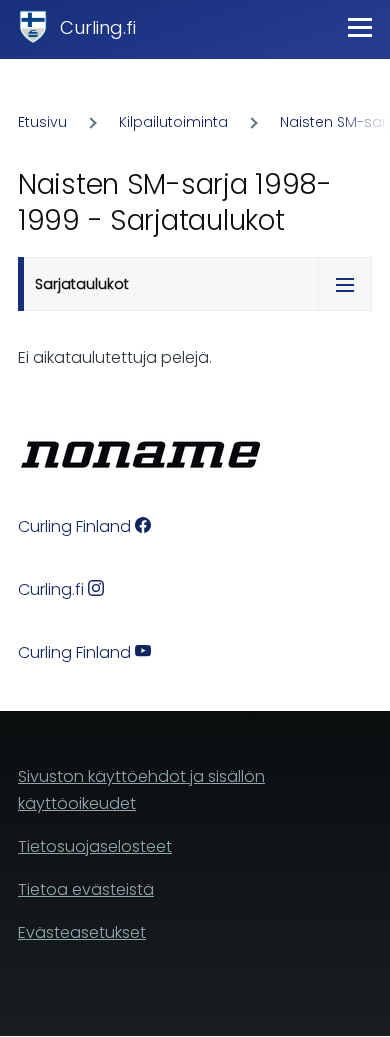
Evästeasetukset (82, 932)
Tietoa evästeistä (86, 889)
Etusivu (42, 122)
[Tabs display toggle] (345, 284)
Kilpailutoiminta (173, 122)
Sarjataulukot (82, 284)
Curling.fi (98, 27)
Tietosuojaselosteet (95, 846)
